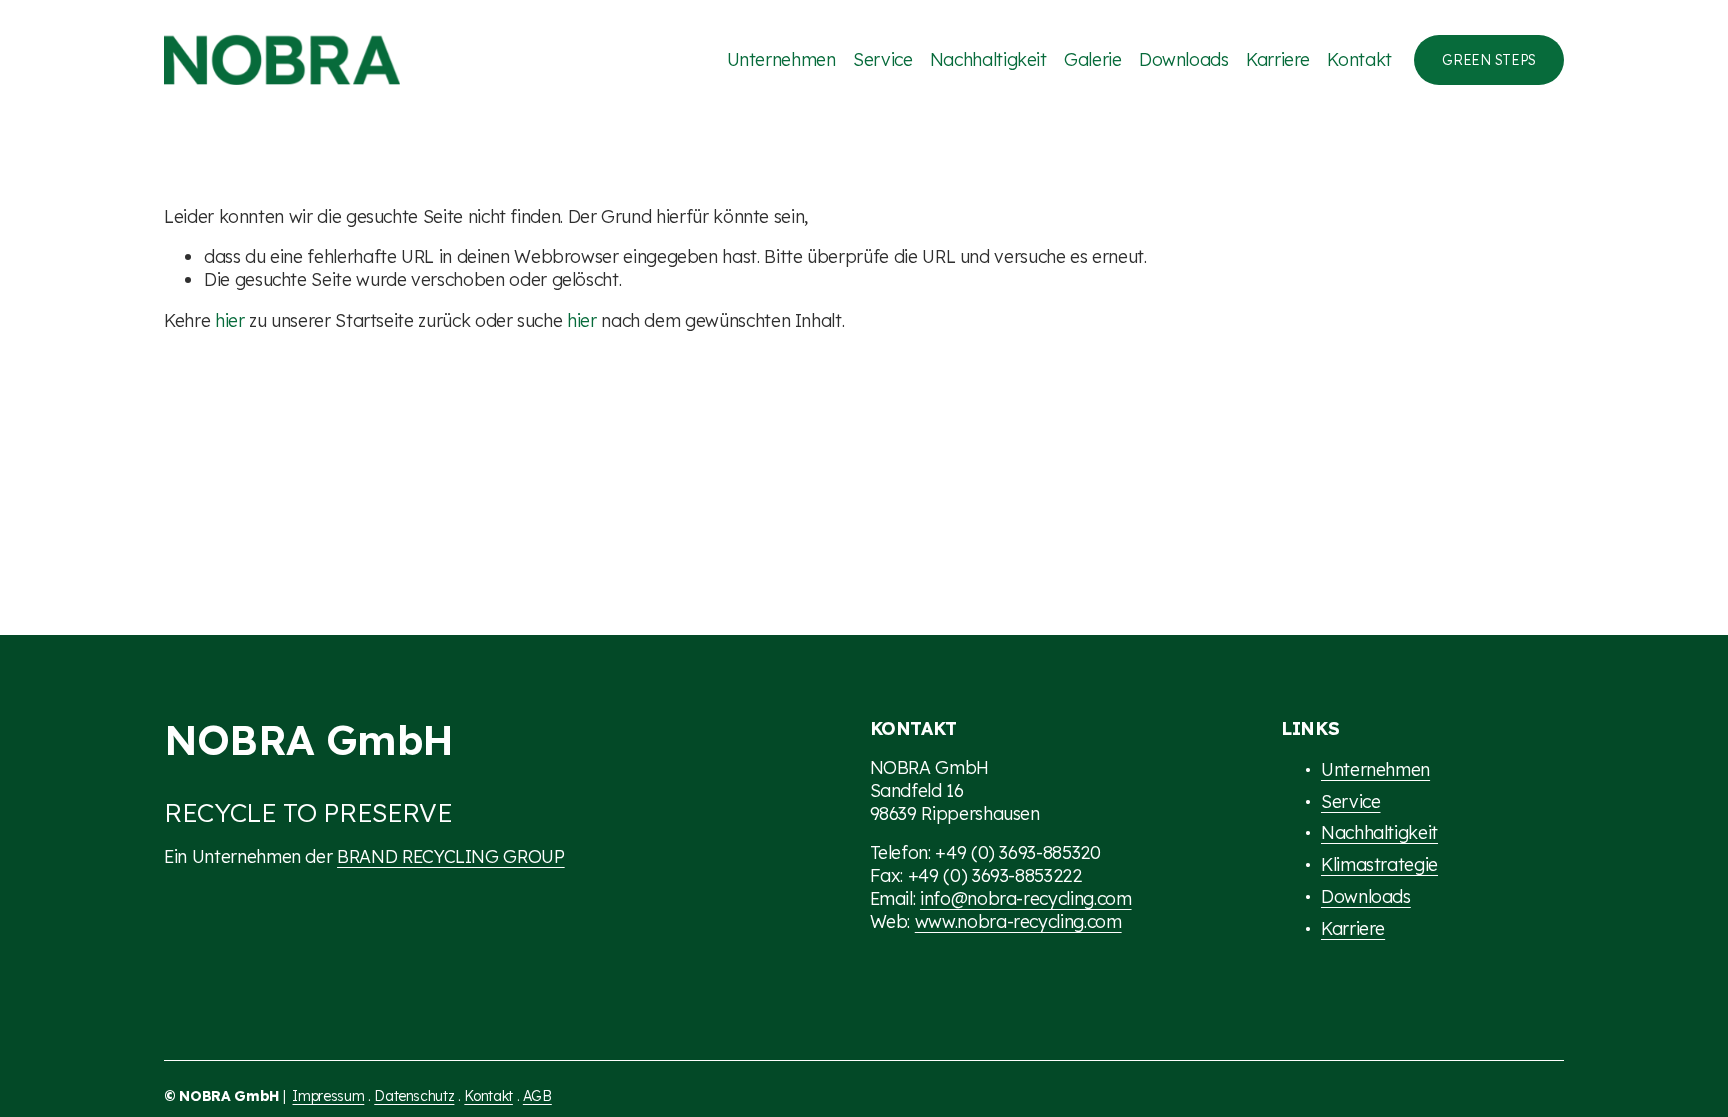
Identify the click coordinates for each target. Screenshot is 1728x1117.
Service (883, 59)
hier (230, 320)
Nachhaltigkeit (988, 59)
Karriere (1278, 59)
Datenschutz (414, 1095)
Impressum (328, 1095)
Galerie (1093, 59)
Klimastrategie (1379, 864)
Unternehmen (781, 59)
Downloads (1184, 59)
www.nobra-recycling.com (1018, 921)
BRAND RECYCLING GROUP (451, 856)
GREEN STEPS (1489, 59)
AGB (537, 1095)
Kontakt (1359, 59)
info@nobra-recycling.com (1026, 898)
